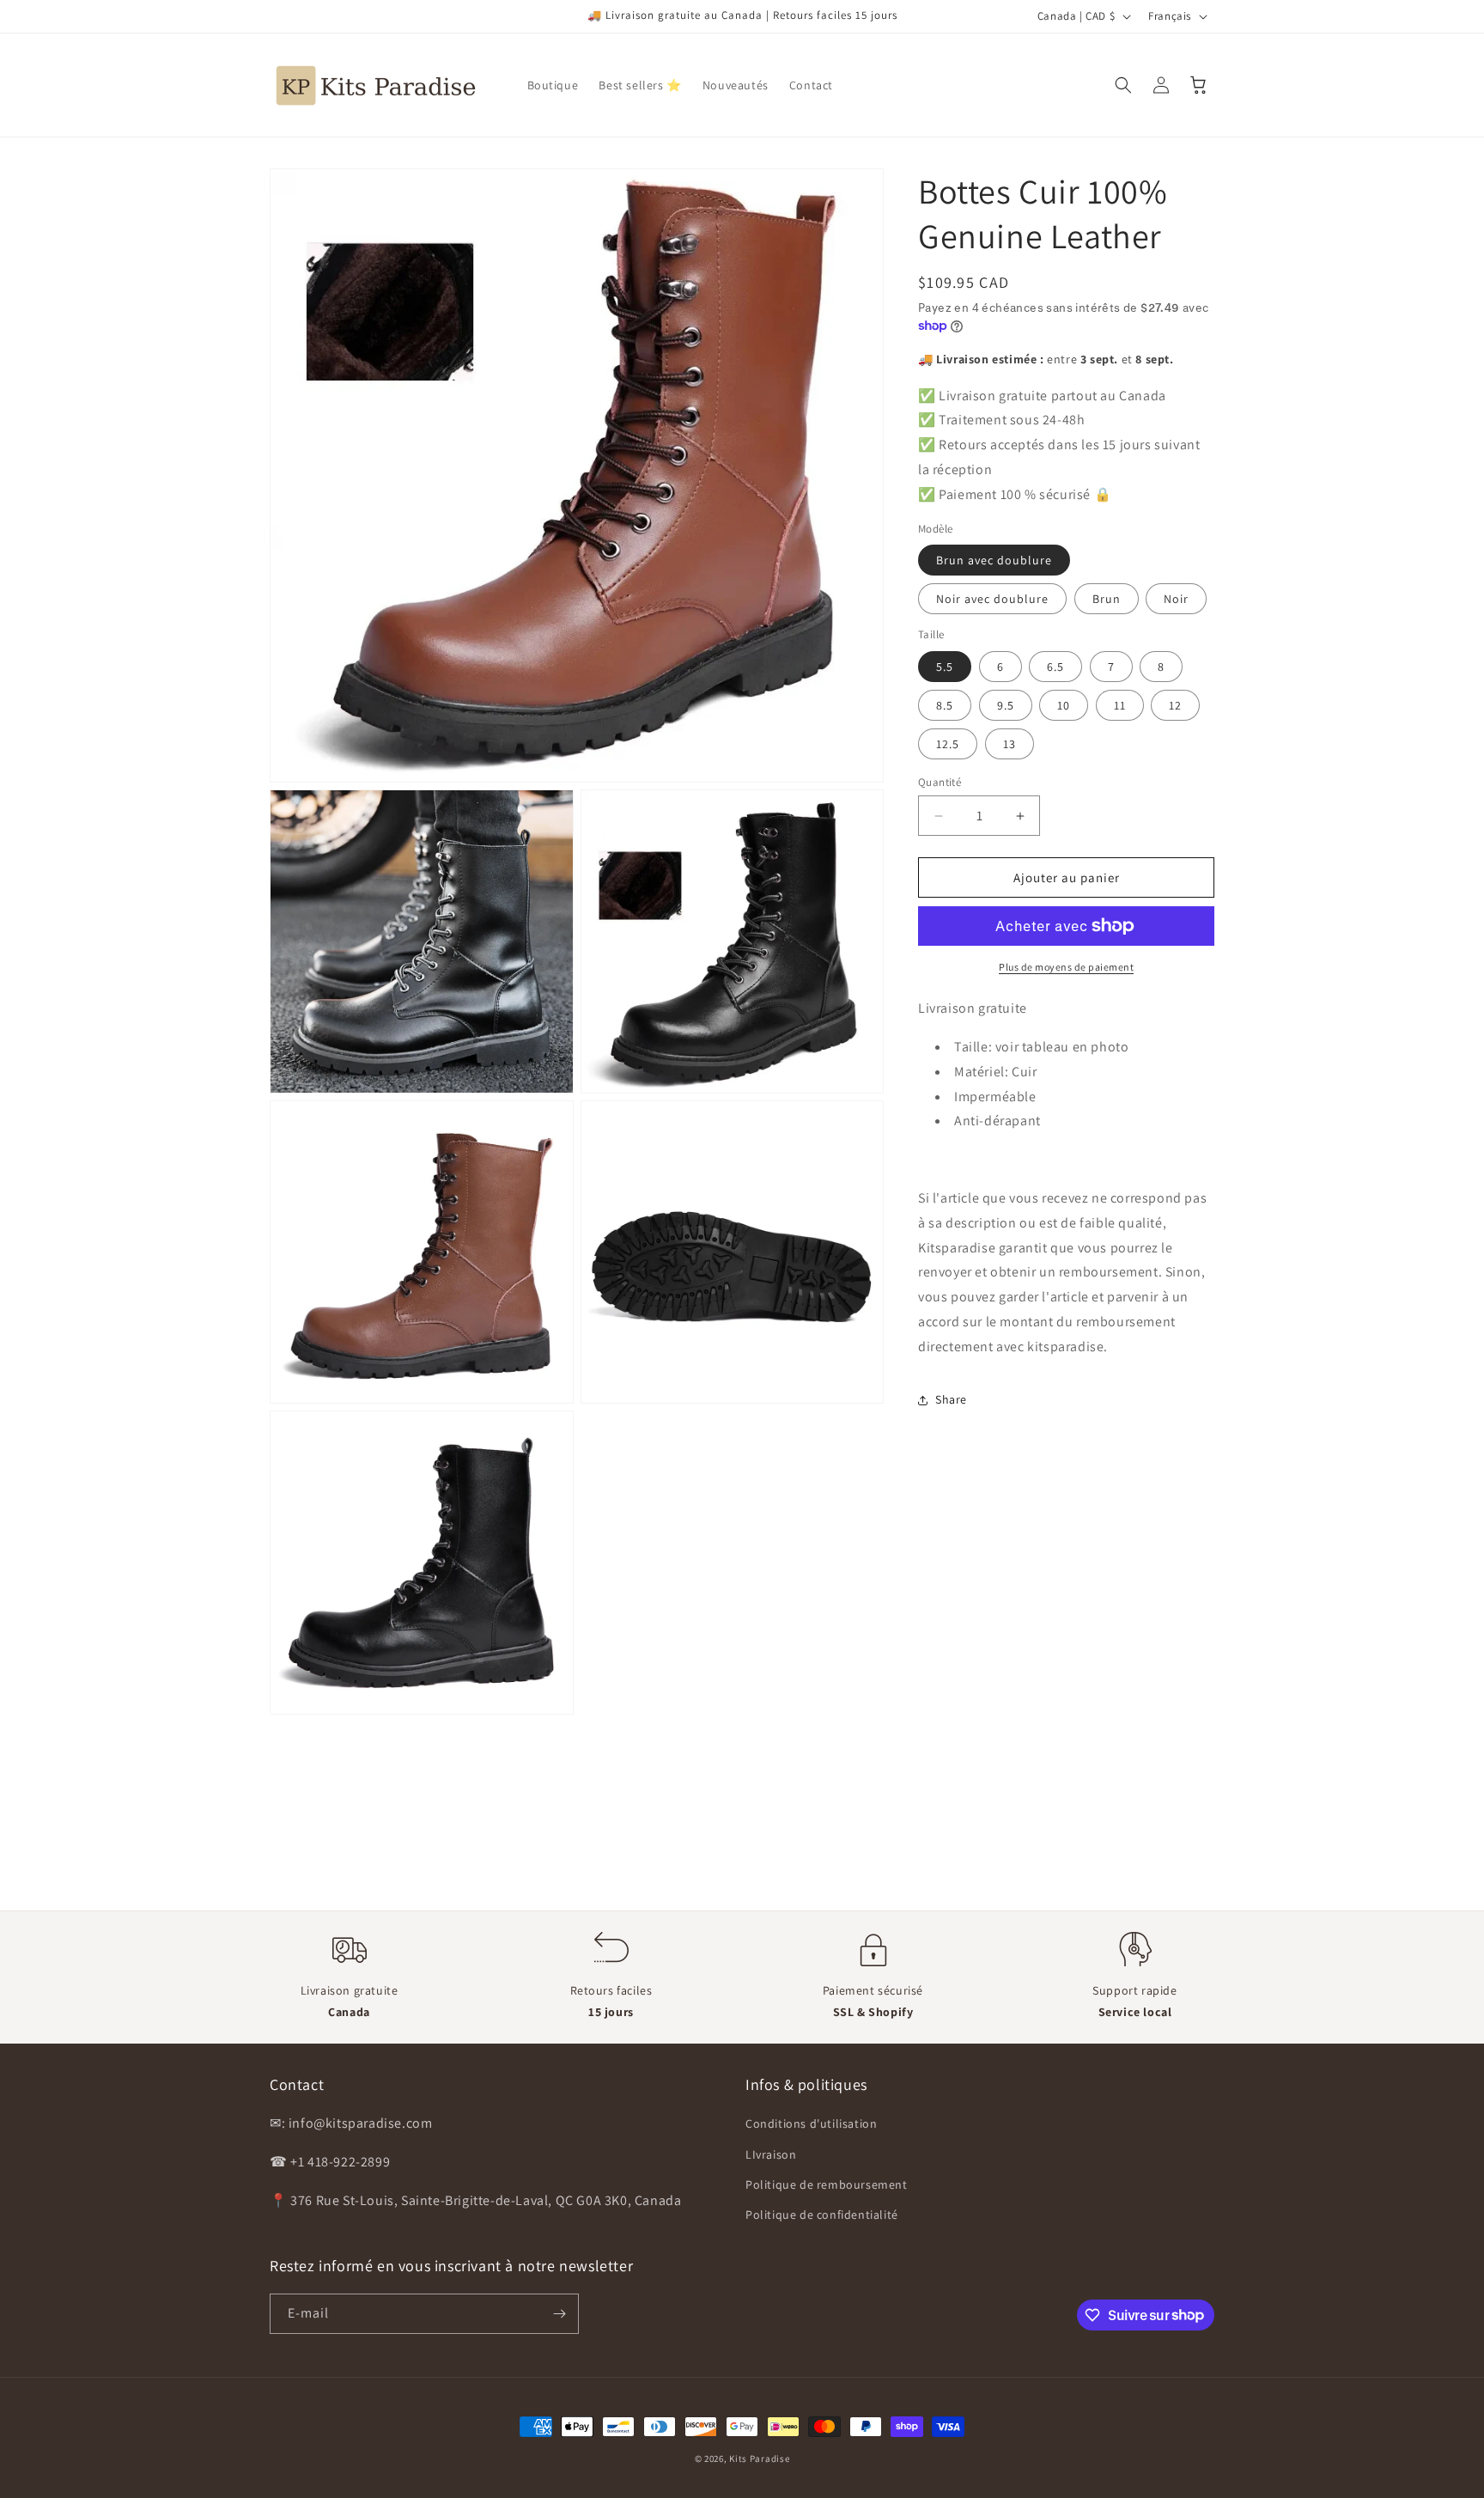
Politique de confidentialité (822, 2215)
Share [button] (951, 1399)
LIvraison (771, 2154)
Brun (1107, 599)
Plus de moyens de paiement (1066, 967)
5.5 (945, 667)
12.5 (948, 744)
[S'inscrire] (559, 2314)
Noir (1176, 599)
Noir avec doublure (992, 599)
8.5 (945, 705)
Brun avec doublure (994, 560)
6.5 (1055, 667)
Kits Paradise (759, 2458)
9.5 (1006, 705)
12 (1175, 705)
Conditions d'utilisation (811, 2123)
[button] (1123, 85)
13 (1010, 744)
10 (1064, 705)
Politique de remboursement (827, 2184)
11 (1120, 705)
